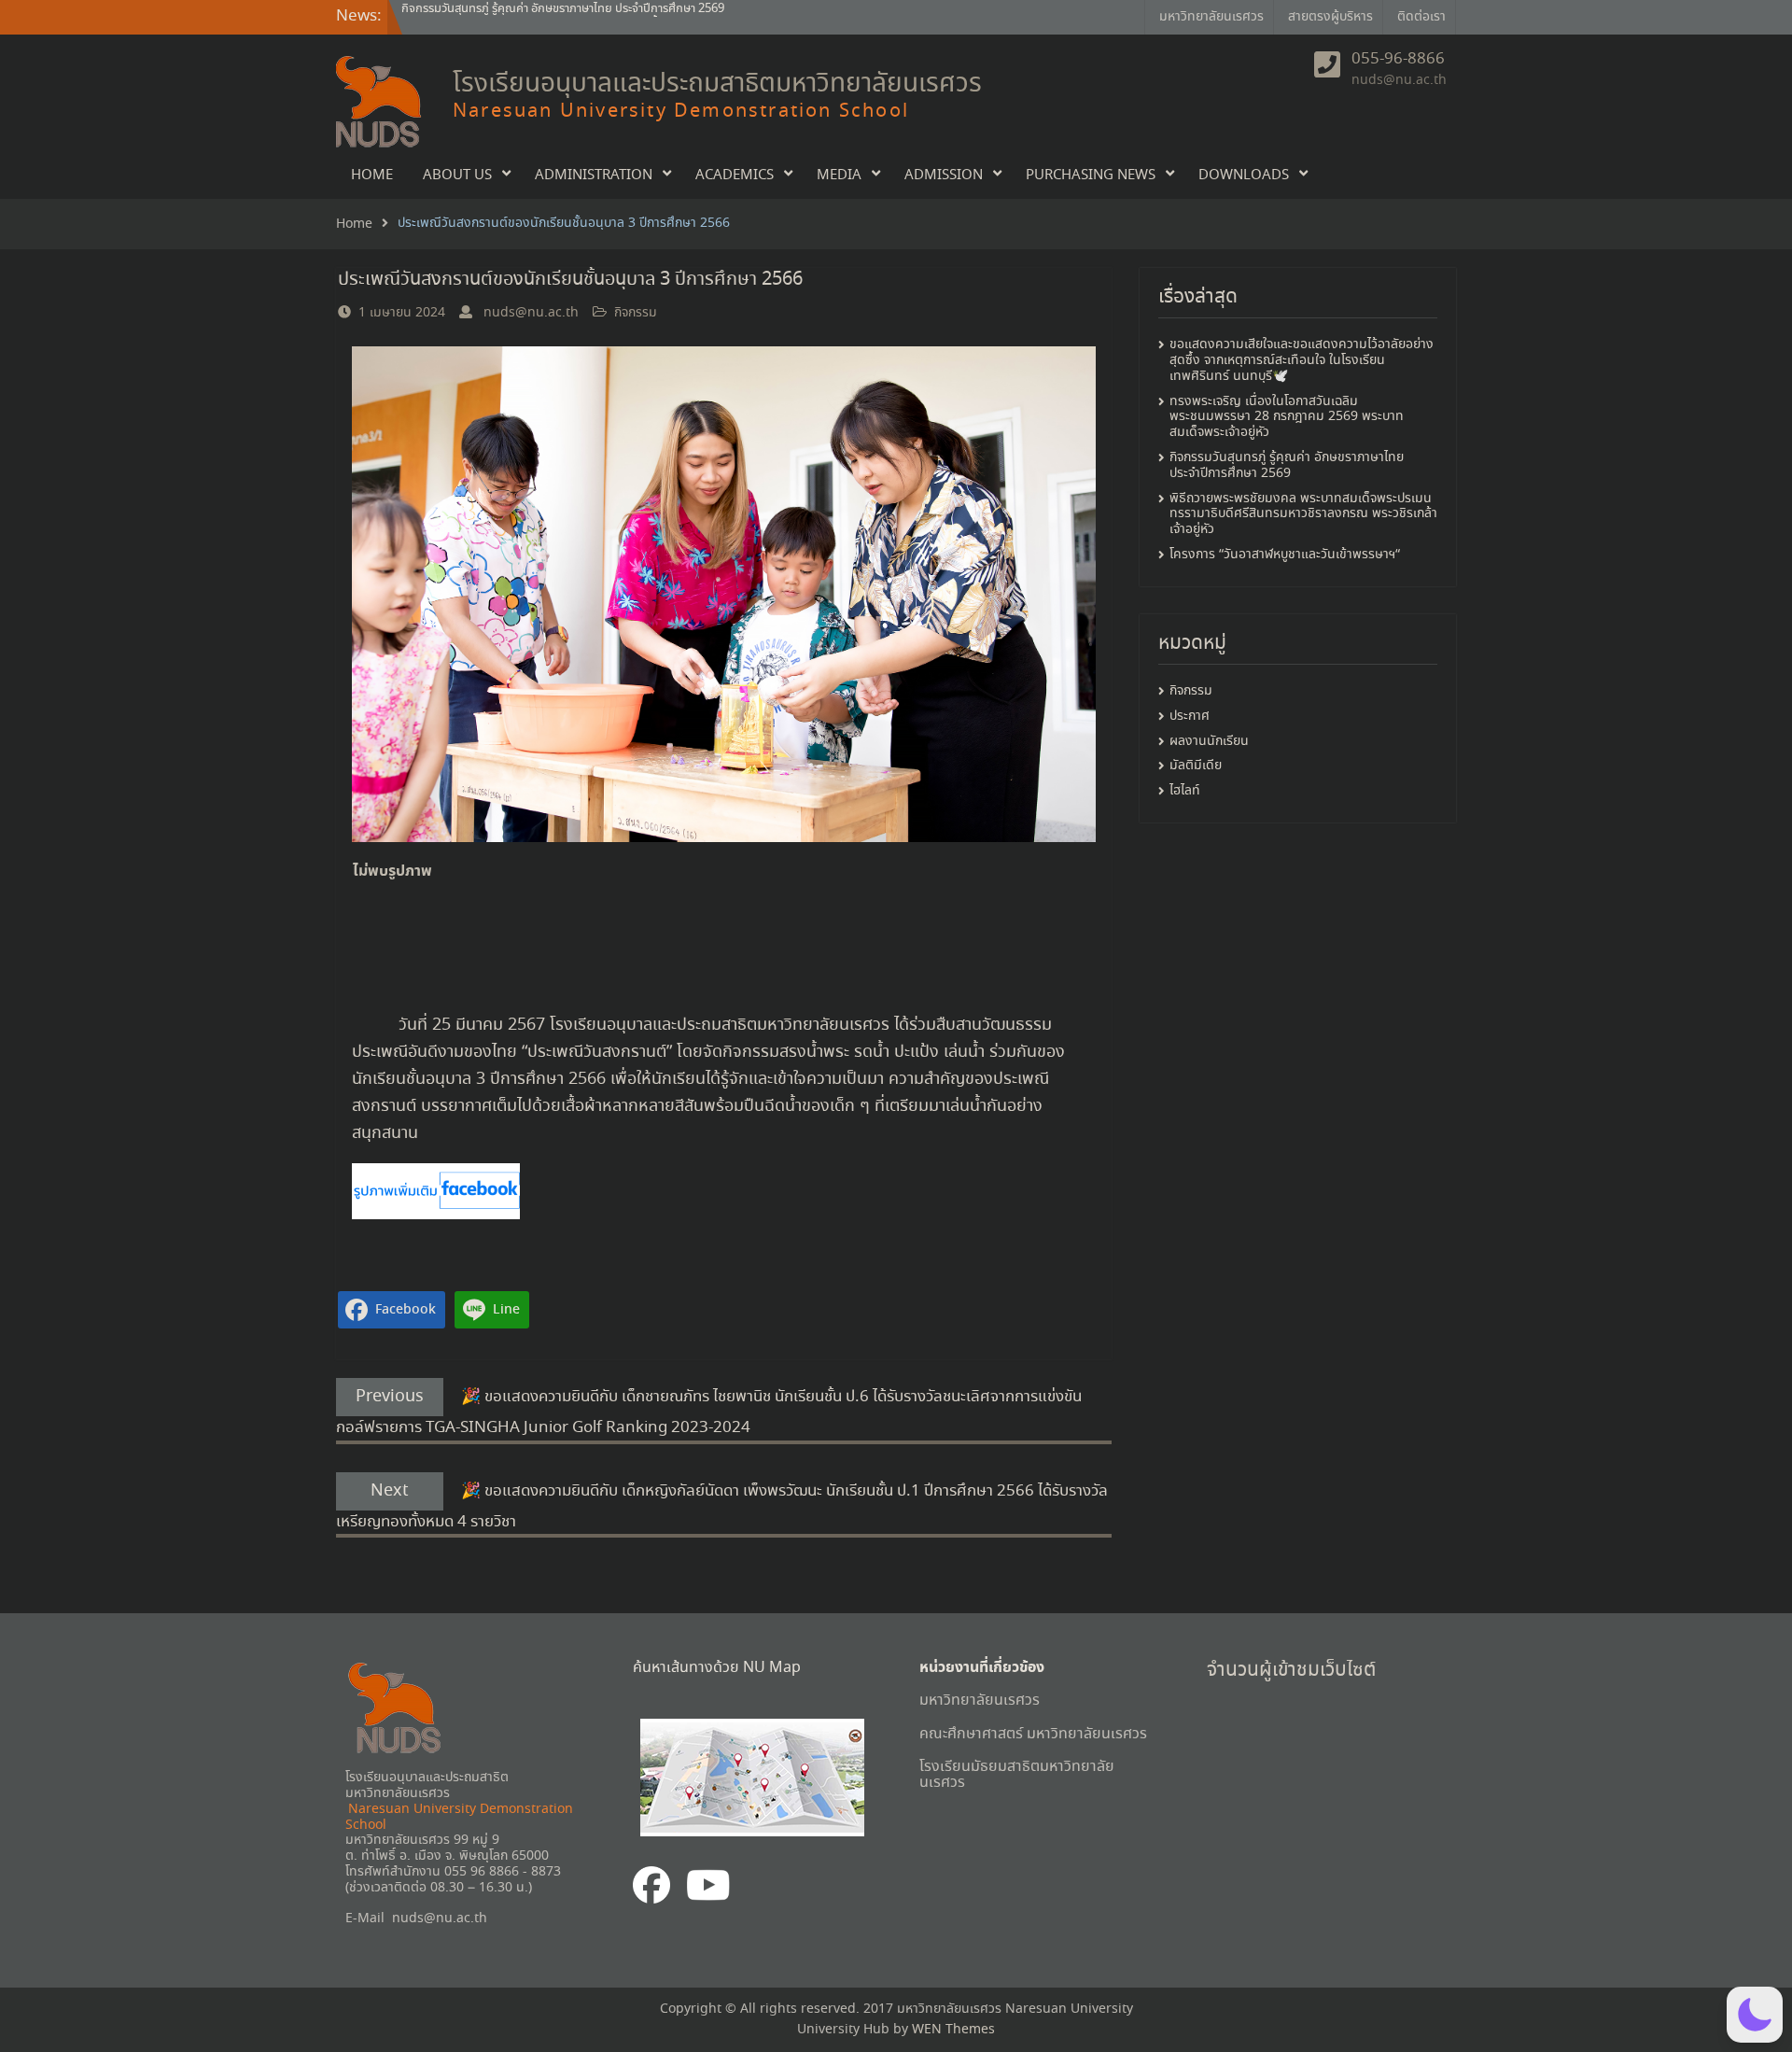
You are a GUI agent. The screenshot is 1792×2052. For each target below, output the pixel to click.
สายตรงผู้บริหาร (1330, 17)
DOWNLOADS (1244, 176)
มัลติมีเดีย (1196, 766)
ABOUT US (457, 176)
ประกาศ (1190, 717)
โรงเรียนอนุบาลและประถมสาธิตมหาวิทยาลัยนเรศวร (717, 84)
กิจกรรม (636, 313)
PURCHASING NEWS (1091, 176)
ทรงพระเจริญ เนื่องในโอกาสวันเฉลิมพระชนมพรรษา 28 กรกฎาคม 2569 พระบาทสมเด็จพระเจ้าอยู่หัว (1287, 417)
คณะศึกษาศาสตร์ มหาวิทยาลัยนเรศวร (1033, 1734)
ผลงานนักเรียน (1209, 742)
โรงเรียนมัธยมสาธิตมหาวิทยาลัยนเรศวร (1017, 1775)
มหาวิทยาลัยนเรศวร (1211, 17)
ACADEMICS (735, 176)
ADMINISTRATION (594, 176)
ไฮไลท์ (1185, 791)
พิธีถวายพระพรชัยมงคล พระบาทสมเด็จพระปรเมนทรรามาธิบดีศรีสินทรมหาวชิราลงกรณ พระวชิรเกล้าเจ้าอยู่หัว (1303, 514)
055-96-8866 (1398, 60)
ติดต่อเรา (1421, 17)
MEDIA (839, 176)
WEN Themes (953, 2030)
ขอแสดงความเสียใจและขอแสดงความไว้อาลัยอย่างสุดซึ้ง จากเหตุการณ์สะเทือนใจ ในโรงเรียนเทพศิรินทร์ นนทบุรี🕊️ (644, 16)
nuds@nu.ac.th (1399, 80)
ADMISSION (944, 176)
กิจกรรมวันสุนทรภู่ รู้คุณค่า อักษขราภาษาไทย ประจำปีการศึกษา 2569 (1287, 465)
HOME (372, 176)
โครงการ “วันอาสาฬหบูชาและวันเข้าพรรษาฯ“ (1285, 555)
